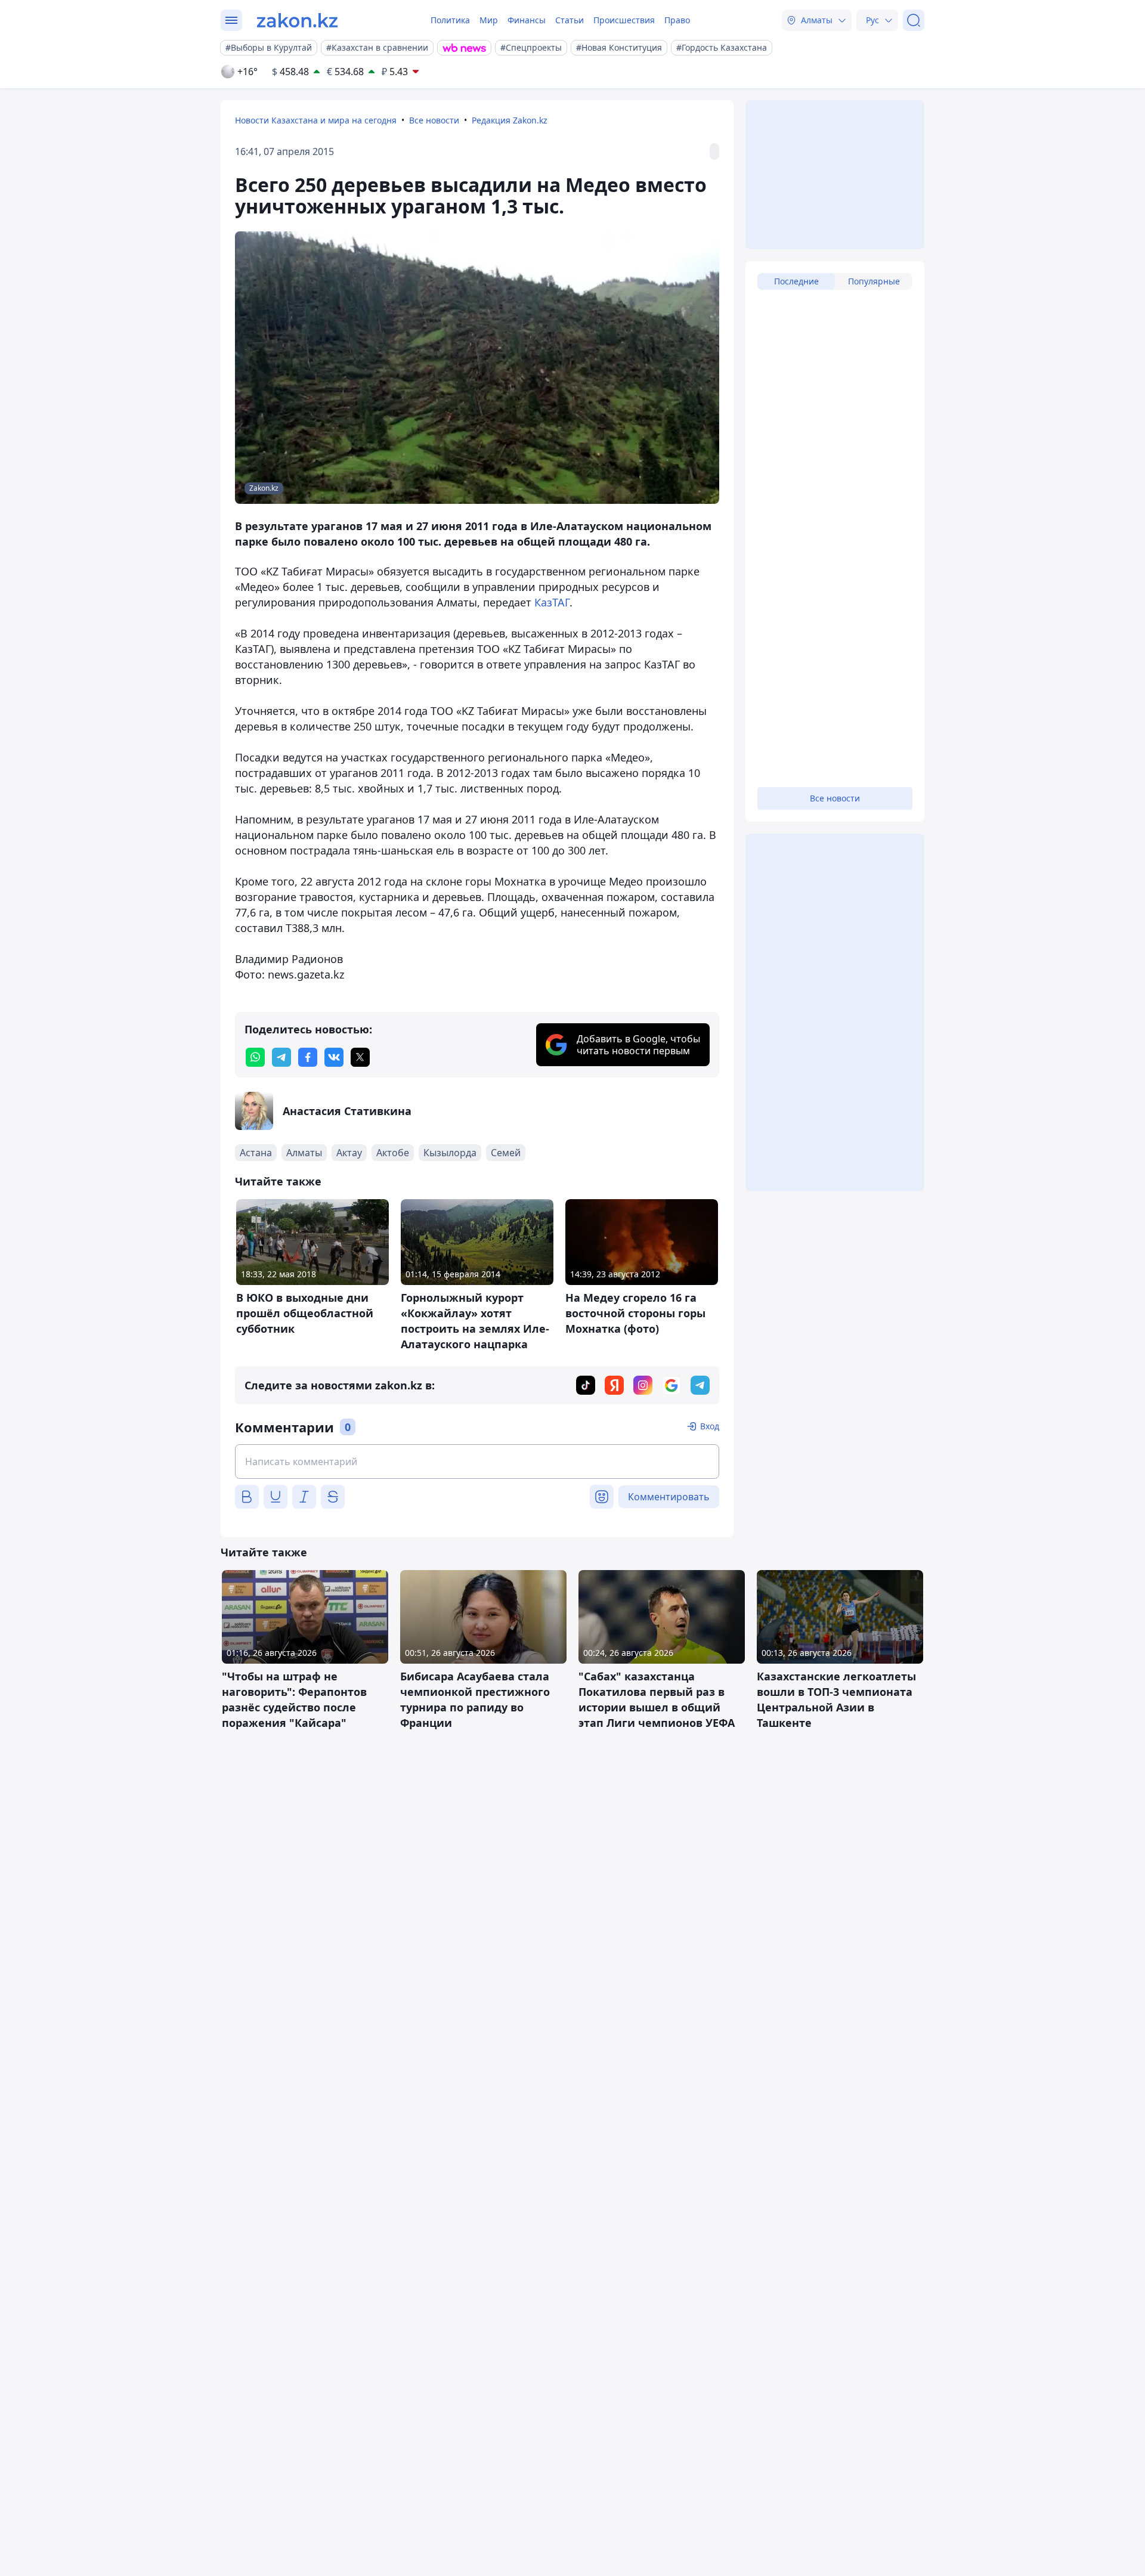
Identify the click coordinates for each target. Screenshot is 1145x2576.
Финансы (527, 20)
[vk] (334, 1057)
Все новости (434, 120)
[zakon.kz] (297, 20)
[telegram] (281, 1057)
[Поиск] (914, 20)
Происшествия (624, 20)
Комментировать (669, 1497)
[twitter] (360, 1057)
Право (677, 20)
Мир (489, 20)
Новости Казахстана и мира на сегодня (316, 120)
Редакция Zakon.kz (510, 120)
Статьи (570, 20)
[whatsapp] (255, 1057)
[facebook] (308, 1057)
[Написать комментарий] (477, 1462)
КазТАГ (552, 602)
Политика (450, 20)
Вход (710, 1426)
